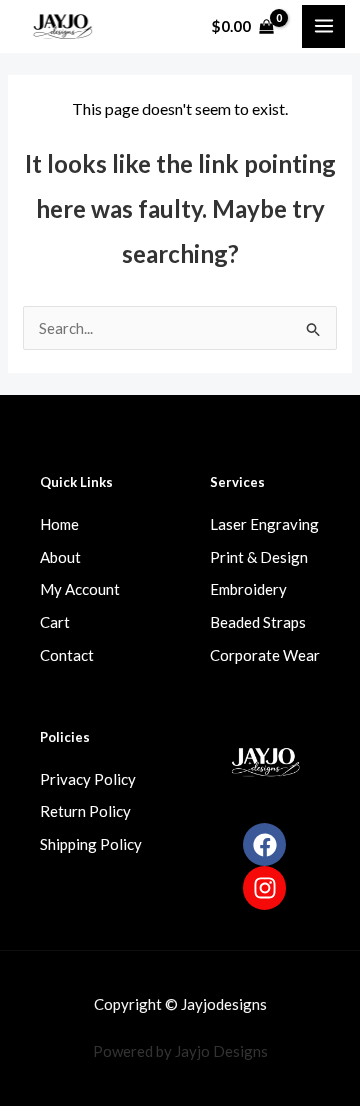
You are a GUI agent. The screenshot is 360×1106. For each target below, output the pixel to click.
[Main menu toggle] (323, 26)
